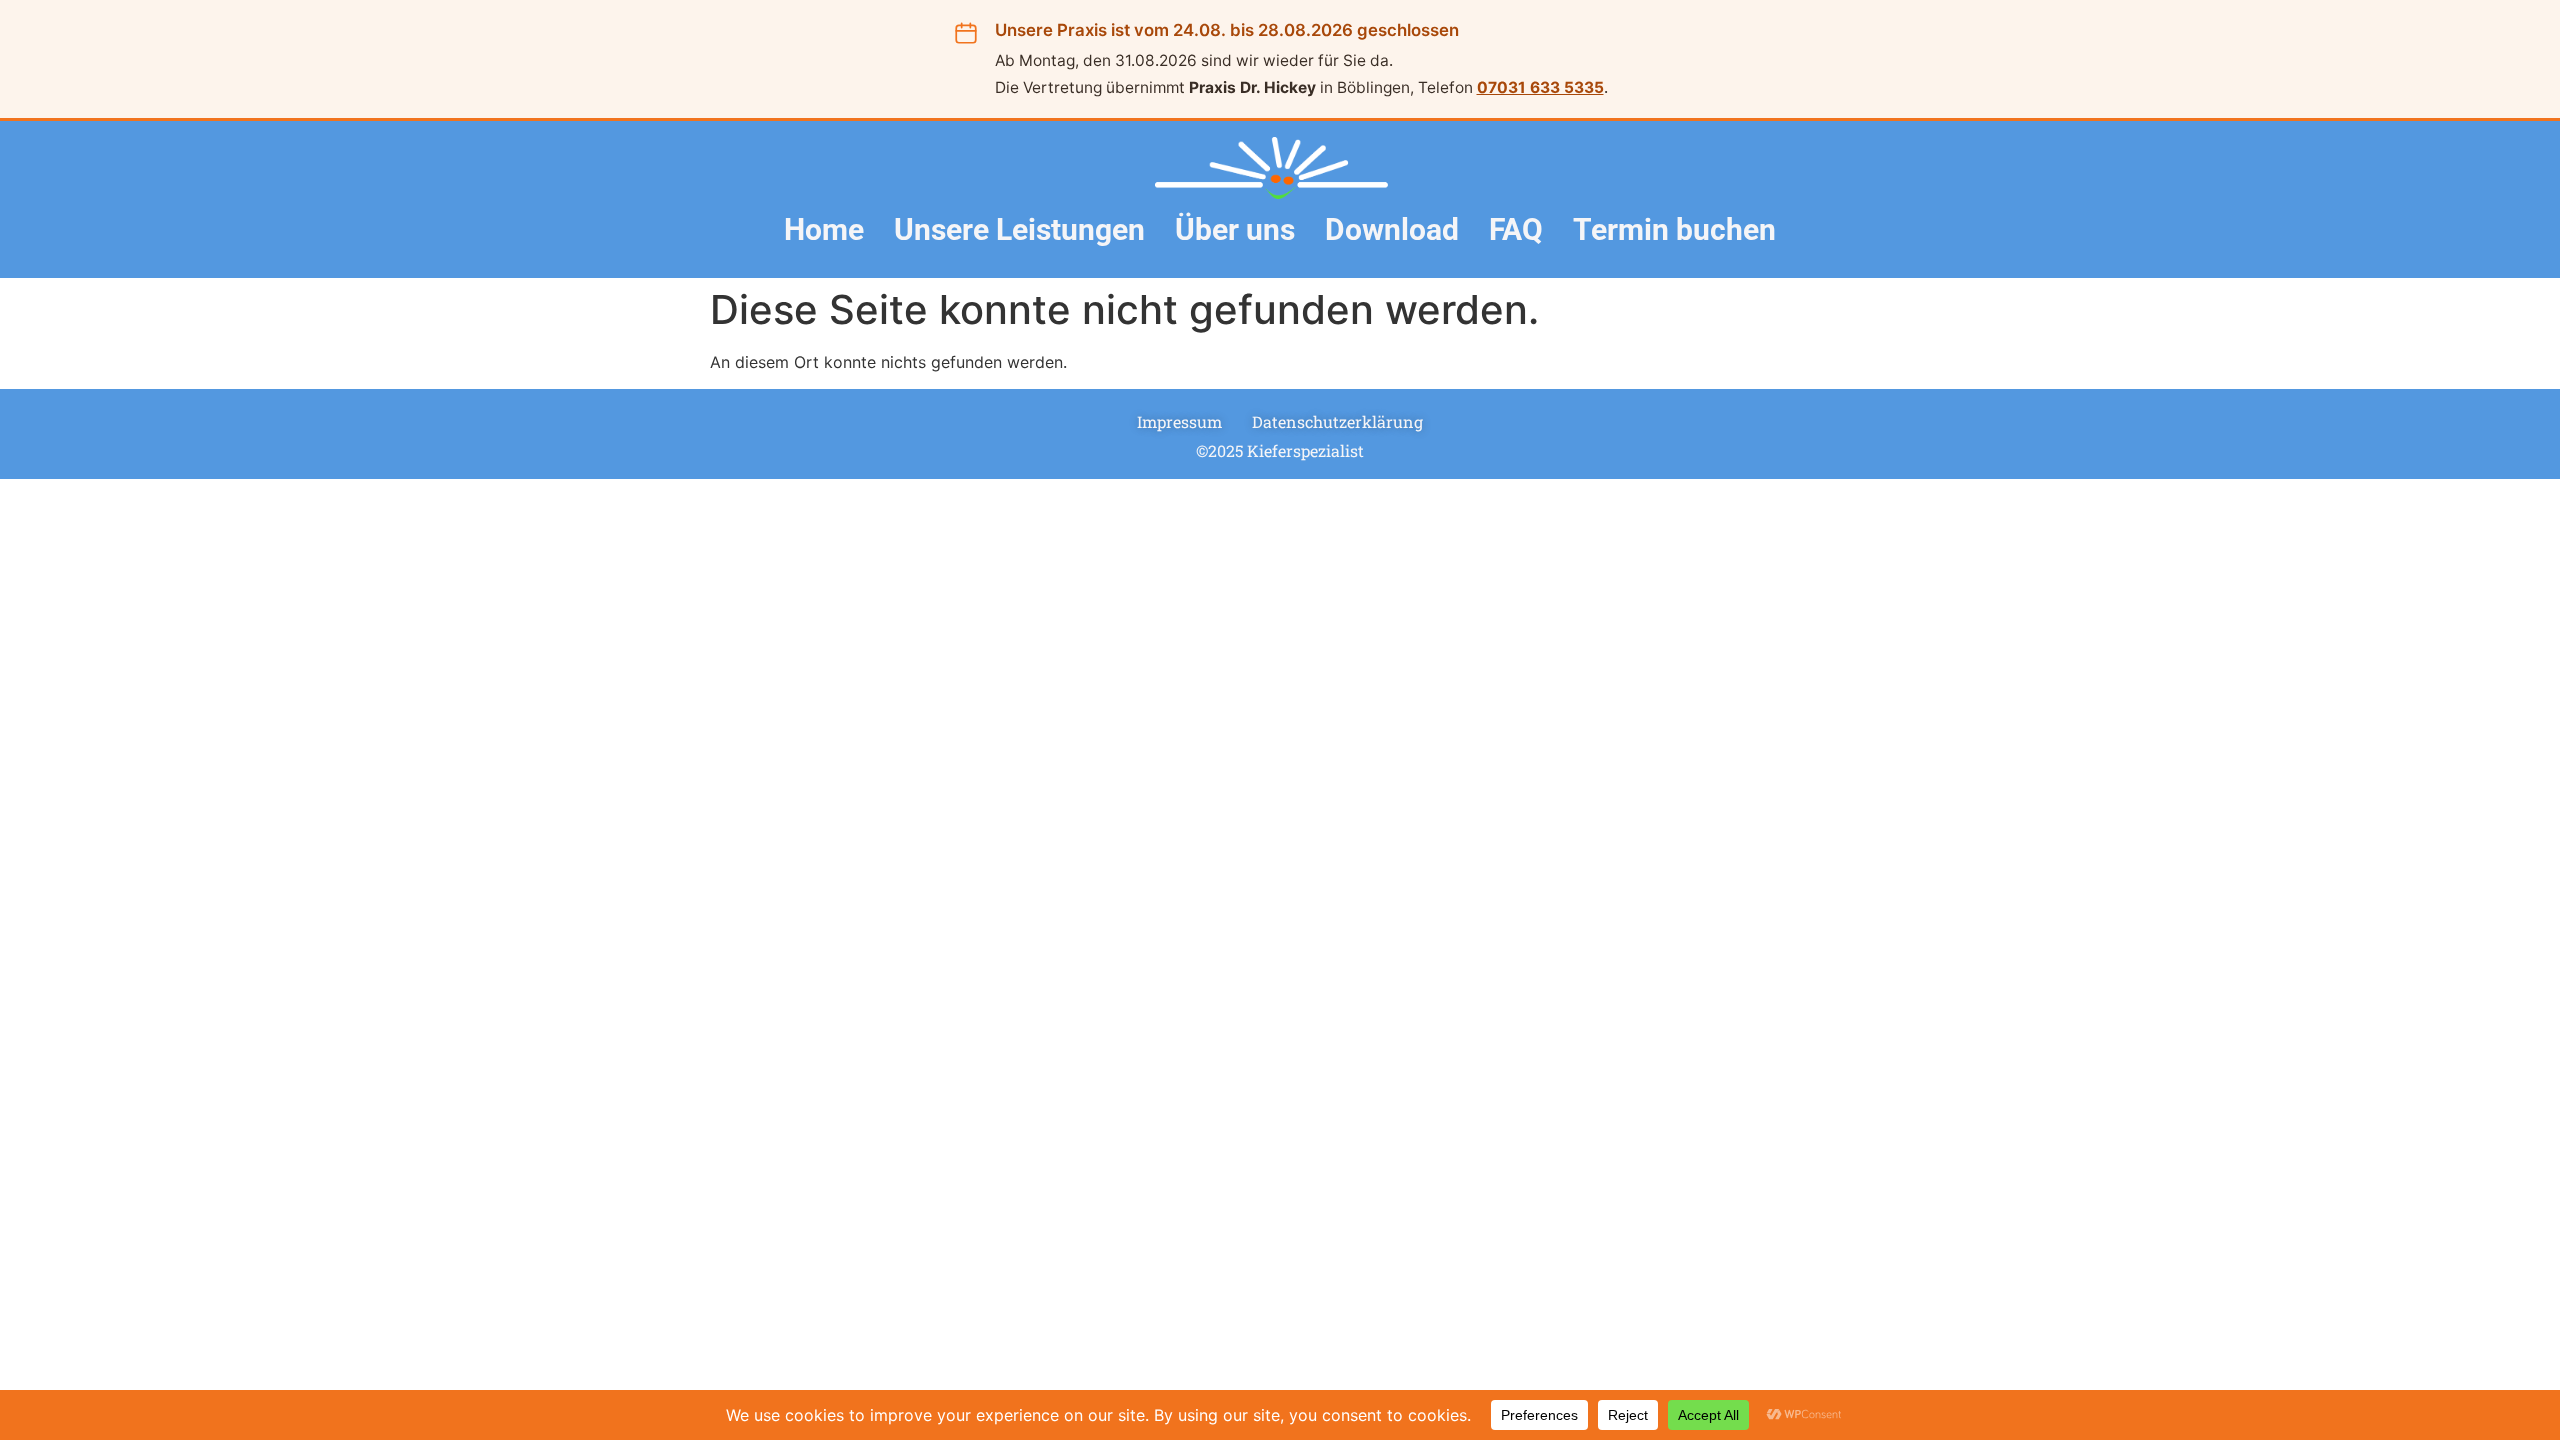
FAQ (1516, 229)
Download (1392, 229)
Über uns (1235, 229)
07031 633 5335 (1540, 87)
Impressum (1179, 421)
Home (824, 229)
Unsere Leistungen (1019, 229)
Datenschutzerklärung (1337, 421)
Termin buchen (1674, 229)
